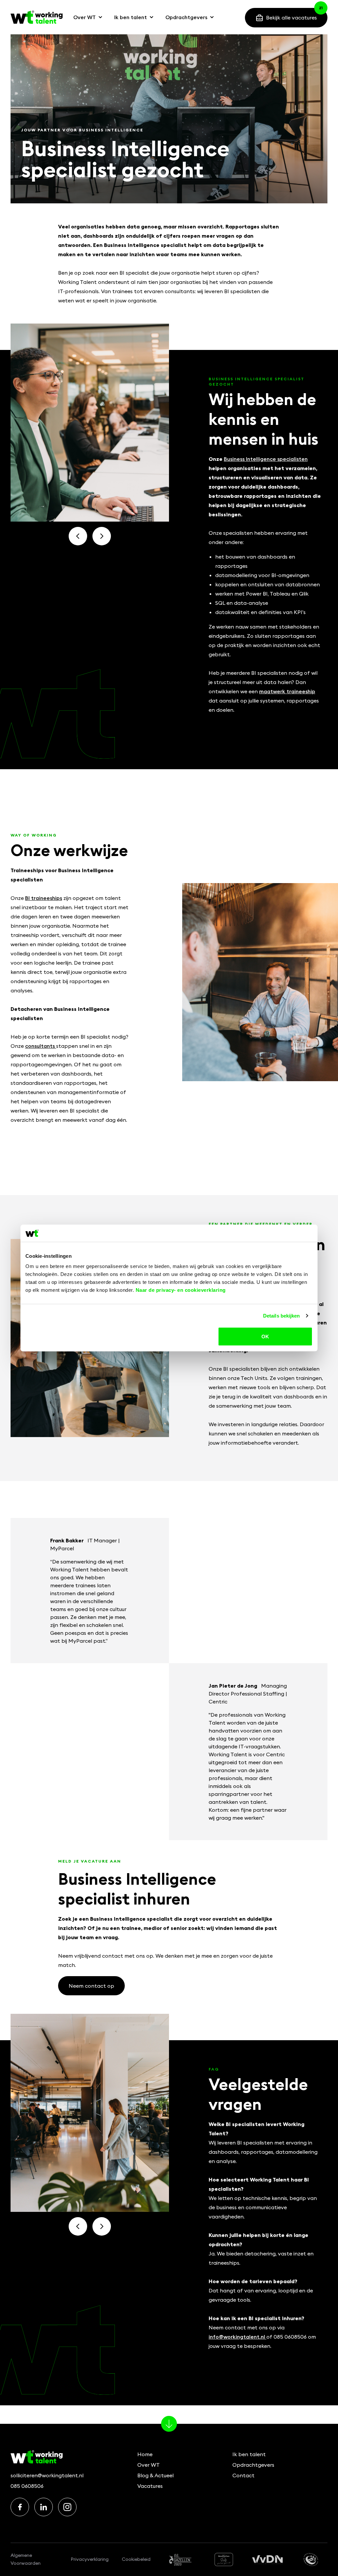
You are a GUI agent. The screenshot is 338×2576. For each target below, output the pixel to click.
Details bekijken (282, 1315)
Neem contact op (91, 1986)
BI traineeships (44, 898)
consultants (41, 1046)
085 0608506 (27, 2486)
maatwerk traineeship (287, 691)
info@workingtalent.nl (237, 2337)
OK (265, 1337)
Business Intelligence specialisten (266, 459)
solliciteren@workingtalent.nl (47, 2475)
